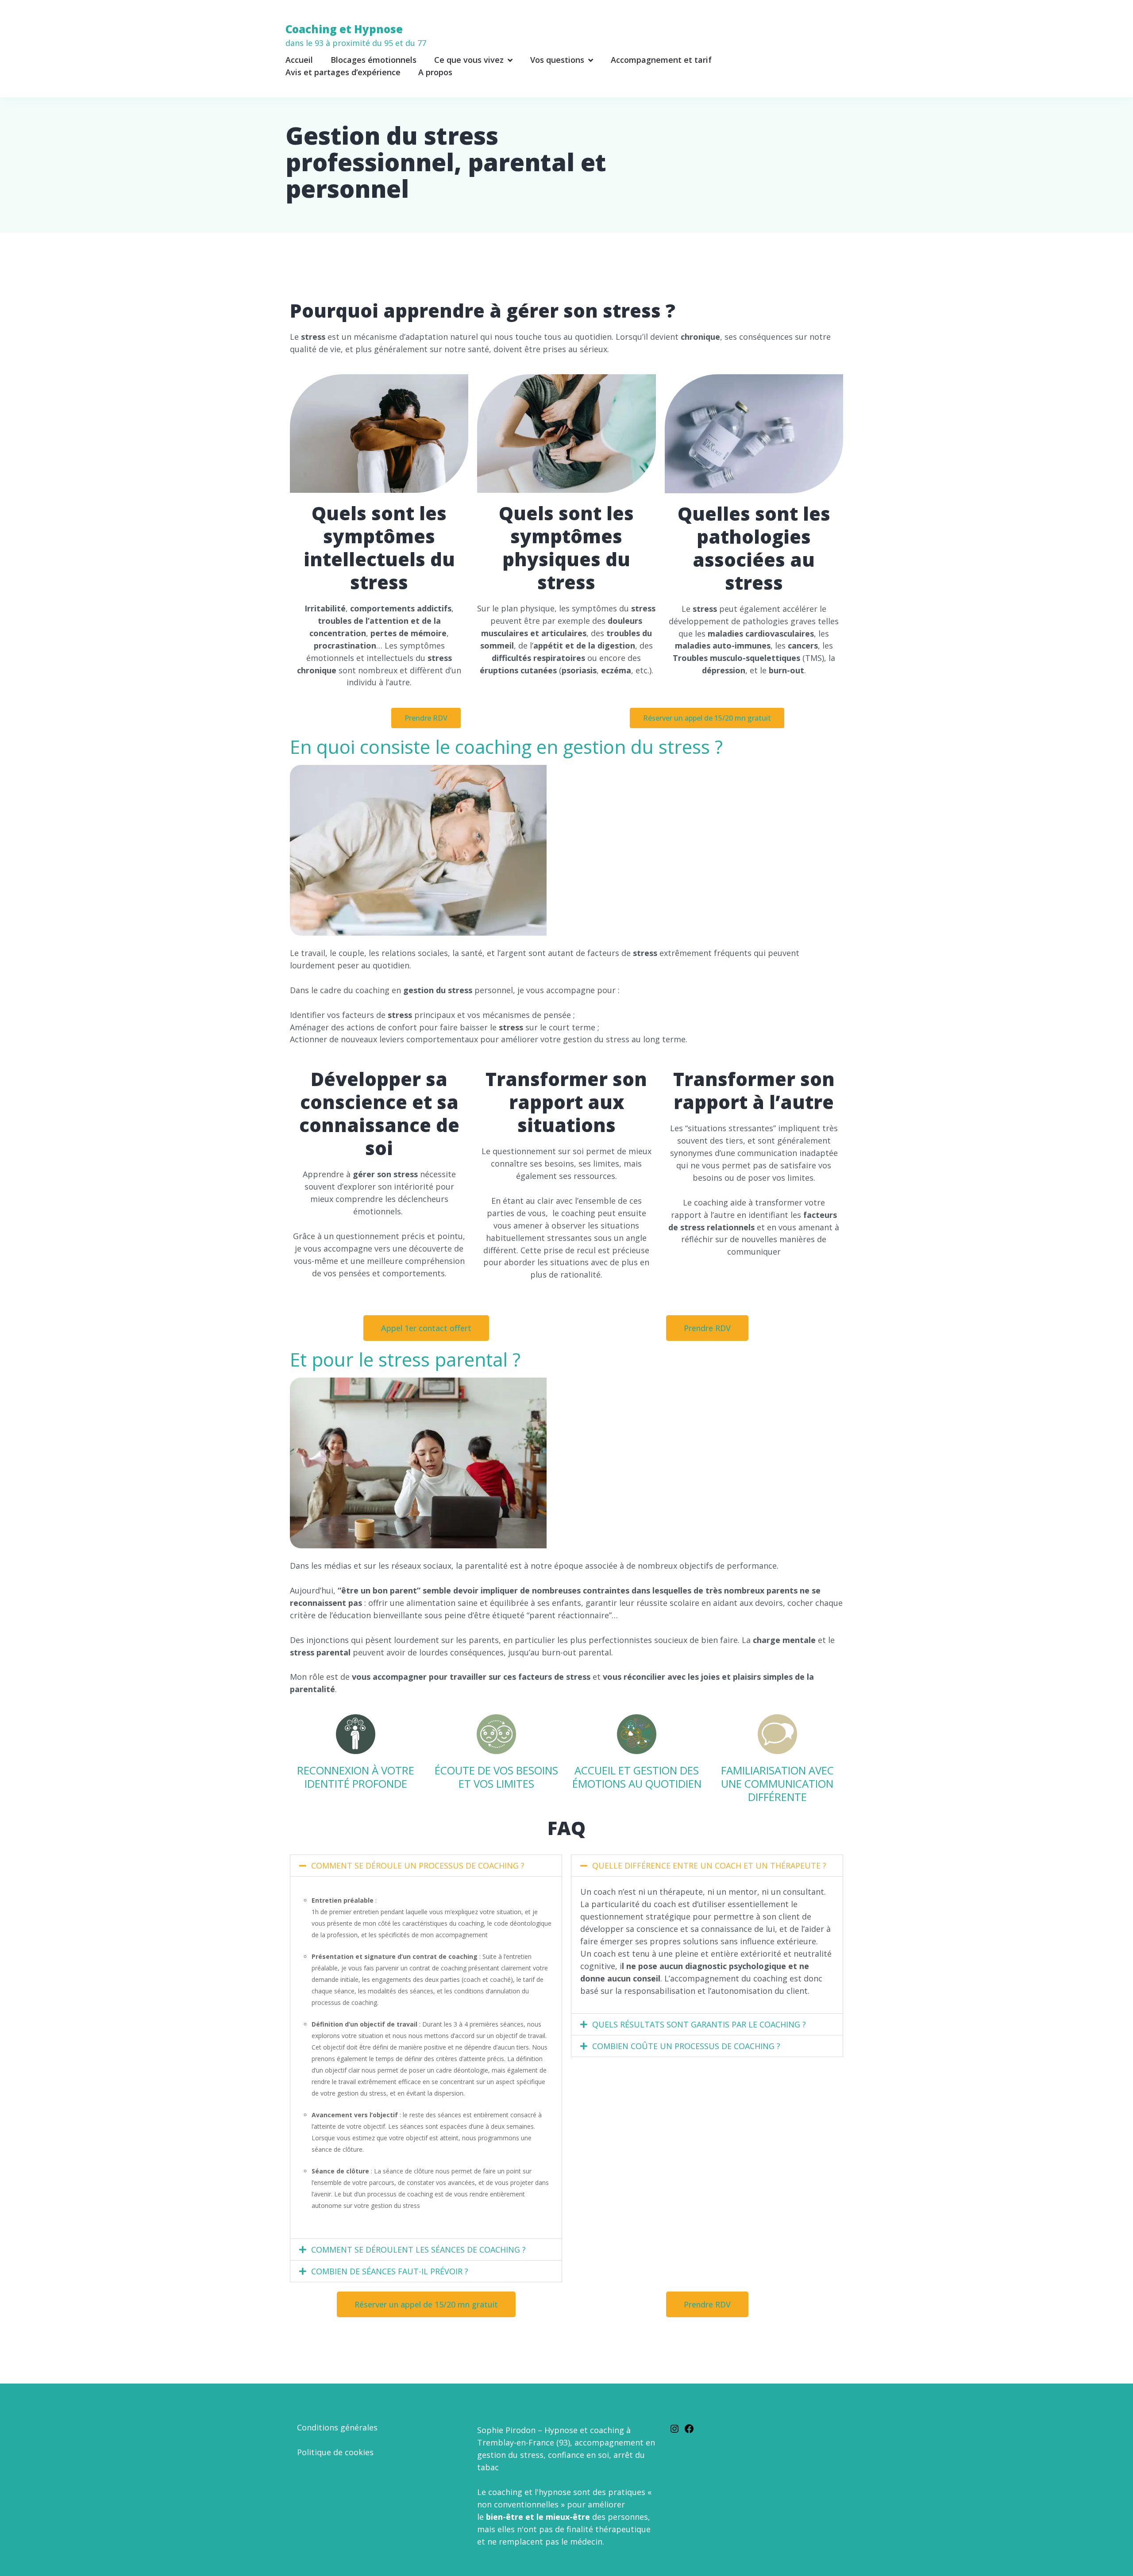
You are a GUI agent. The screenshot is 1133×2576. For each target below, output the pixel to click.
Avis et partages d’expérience (343, 72)
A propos (435, 72)
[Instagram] (674, 2427)
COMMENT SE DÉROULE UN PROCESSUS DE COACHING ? (418, 1866)
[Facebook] (689, 2427)
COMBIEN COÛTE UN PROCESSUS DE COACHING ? (686, 2046)
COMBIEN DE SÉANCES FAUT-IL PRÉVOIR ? (390, 2271)
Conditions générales (337, 2427)
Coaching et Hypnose (356, 35)
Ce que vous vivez (469, 60)
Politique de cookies (335, 2452)
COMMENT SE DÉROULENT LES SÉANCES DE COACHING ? (418, 2250)
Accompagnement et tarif (661, 60)
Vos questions (557, 60)
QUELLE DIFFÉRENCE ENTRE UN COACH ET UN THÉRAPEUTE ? (709, 1866)
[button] (426, 1866)
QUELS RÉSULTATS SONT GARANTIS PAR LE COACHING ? (699, 2024)
